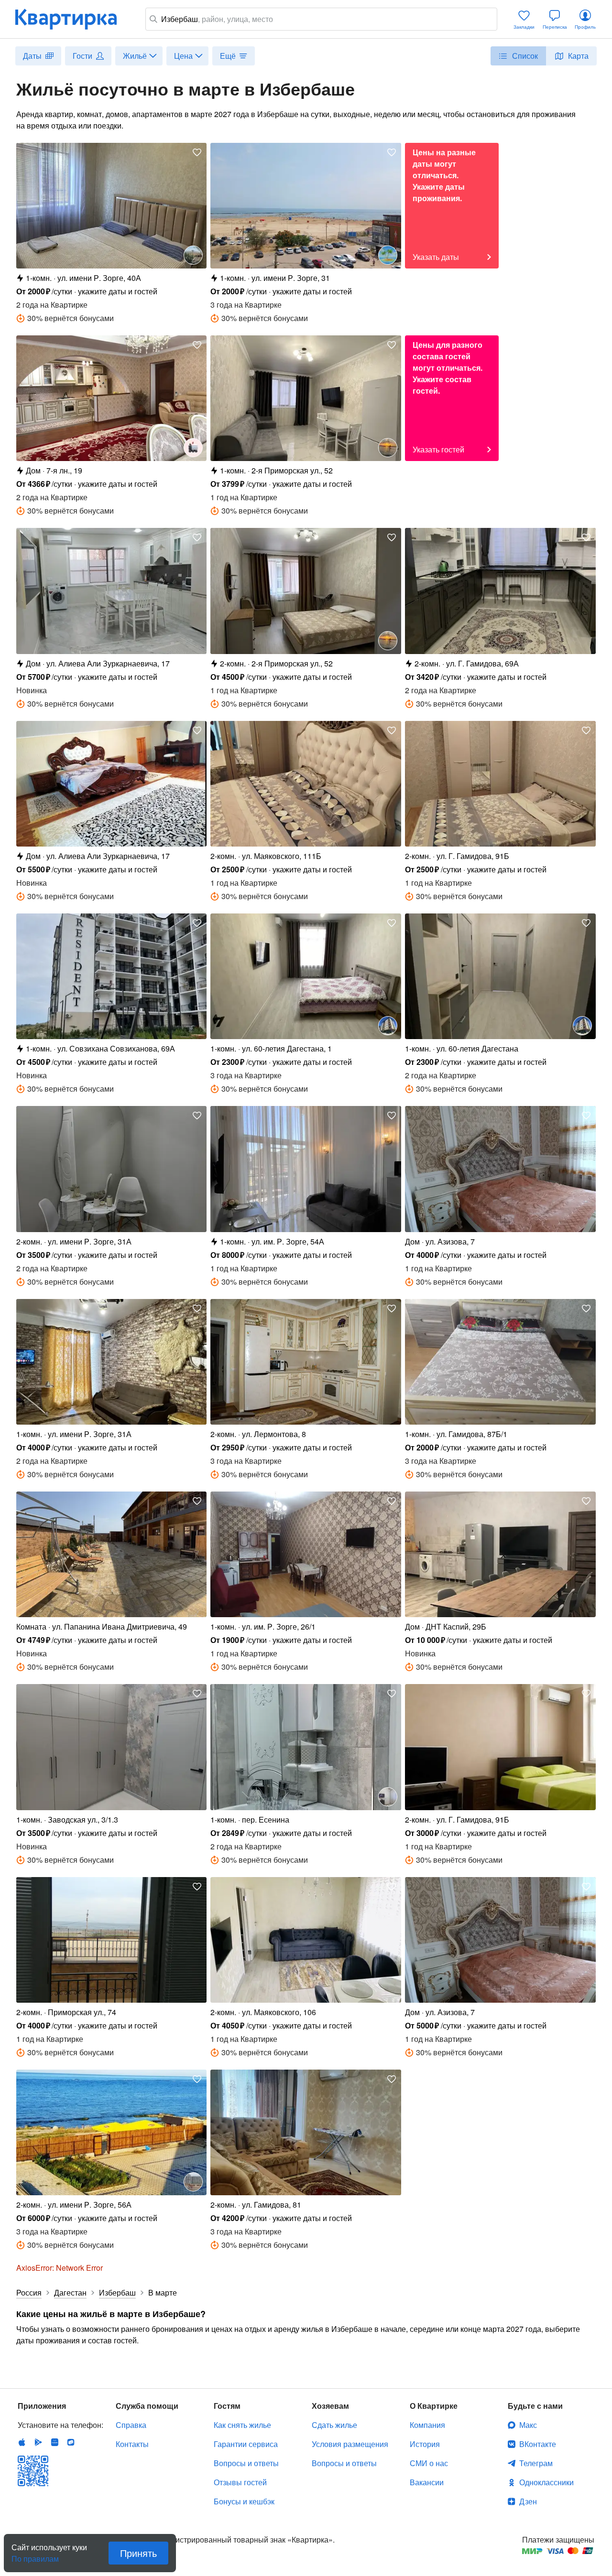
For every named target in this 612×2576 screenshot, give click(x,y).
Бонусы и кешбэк (244, 2501)
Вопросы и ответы (246, 2463)
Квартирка (73, 19)
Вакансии (427, 2482)
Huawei (55, 2442)
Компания (427, 2425)
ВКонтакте (538, 2444)
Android (38, 2442)
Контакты (132, 2444)
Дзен (528, 2501)
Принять (138, 2553)
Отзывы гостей (240, 2482)
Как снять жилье (242, 2425)
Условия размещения (350, 2444)
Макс (528, 2425)
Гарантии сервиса (246, 2444)
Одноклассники (546, 2482)
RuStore (71, 2442)
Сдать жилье (334, 2425)
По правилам (35, 2555)
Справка (131, 2425)
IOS (22, 2442)
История (425, 2444)
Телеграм (536, 2463)
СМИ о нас (429, 2463)
